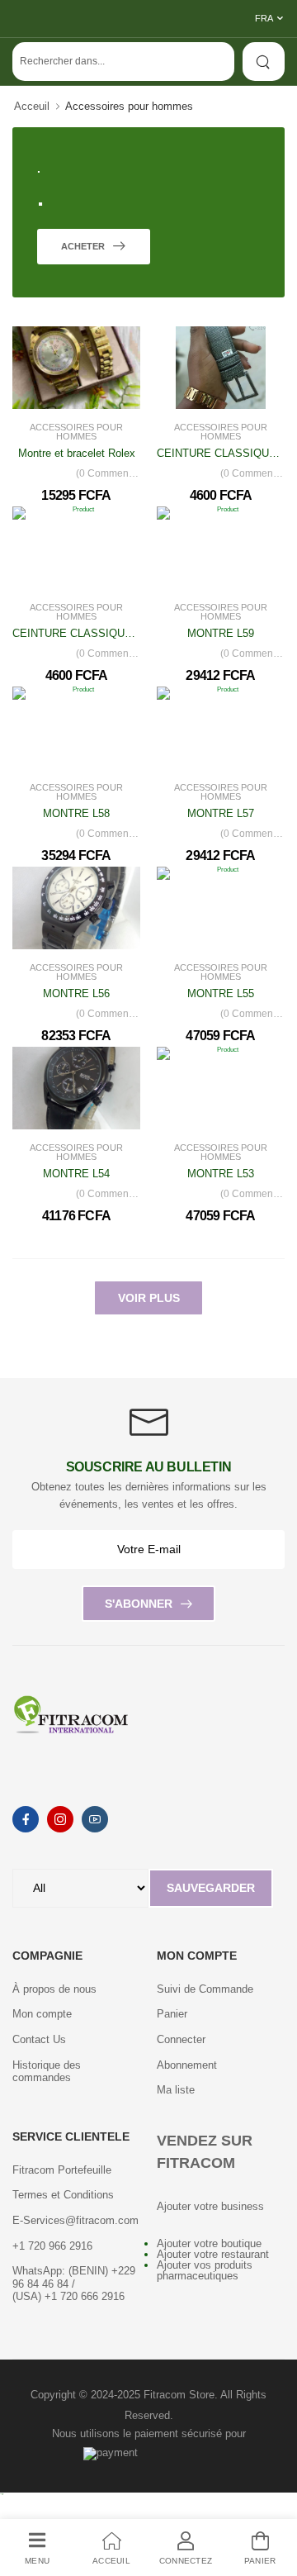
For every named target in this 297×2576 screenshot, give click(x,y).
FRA (264, 18)
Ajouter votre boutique (209, 2243)
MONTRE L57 (221, 813)
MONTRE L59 (221, 633)
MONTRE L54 (76, 1174)
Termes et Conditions (63, 2195)
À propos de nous (54, 1989)
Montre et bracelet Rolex (77, 453)
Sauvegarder (211, 1888)
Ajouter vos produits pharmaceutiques (205, 2270)
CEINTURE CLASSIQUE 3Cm (85, 633)
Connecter (181, 2039)
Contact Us (39, 2039)
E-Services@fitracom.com (75, 2220)
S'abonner (139, 1604)
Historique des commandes (47, 2072)
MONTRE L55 (221, 993)
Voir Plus (149, 1298)
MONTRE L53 (221, 1174)
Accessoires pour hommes (76, 432)
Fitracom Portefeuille (62, 2170)
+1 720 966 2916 (52, 2246)
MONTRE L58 (76, 813)
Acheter (84, 246)
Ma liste (176, 2090)
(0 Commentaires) (108, 473)
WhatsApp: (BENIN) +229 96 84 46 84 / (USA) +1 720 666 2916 (74, 2284)
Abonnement (187, 2065)
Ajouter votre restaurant (213, 2254)
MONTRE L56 (76, 993)
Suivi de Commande (205, 1989)
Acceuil (32, 106)
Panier (172, 2014)
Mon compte (42, 2014)
